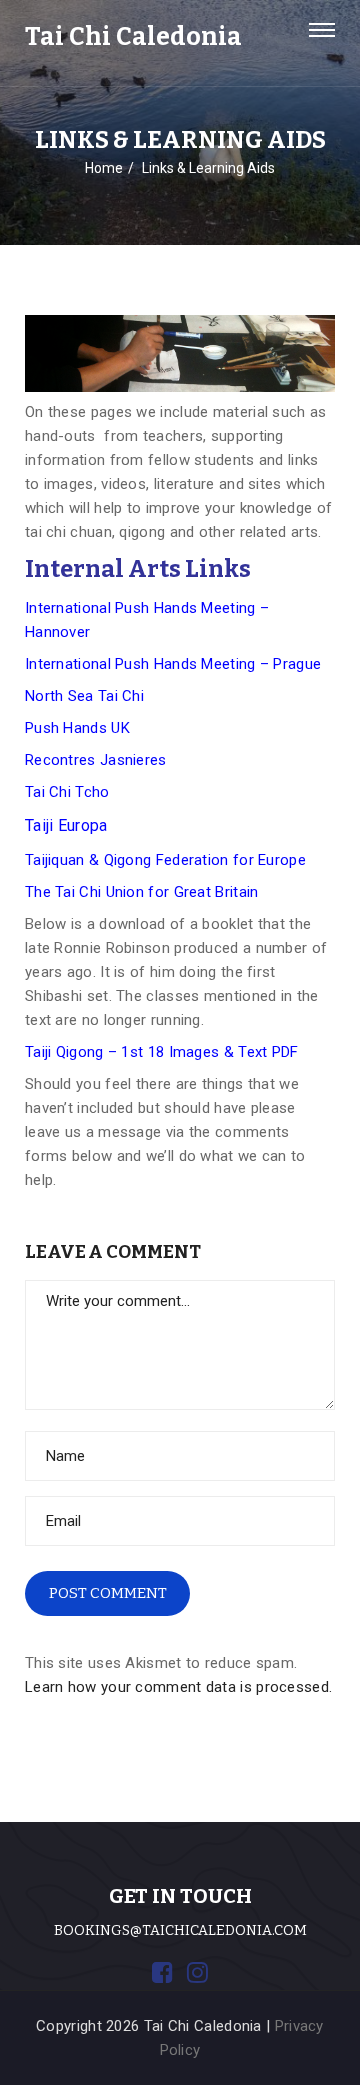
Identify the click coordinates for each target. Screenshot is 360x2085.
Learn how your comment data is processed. (178, 1687)
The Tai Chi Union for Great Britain (142, 892)
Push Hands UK (77, 728)
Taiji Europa (66, 825)
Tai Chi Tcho (67, 792)
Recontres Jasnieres (96, 760)
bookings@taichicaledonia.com (180, 1930)
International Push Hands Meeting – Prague (173, 664)
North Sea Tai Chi (84, 696)
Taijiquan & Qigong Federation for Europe (165, 860)
